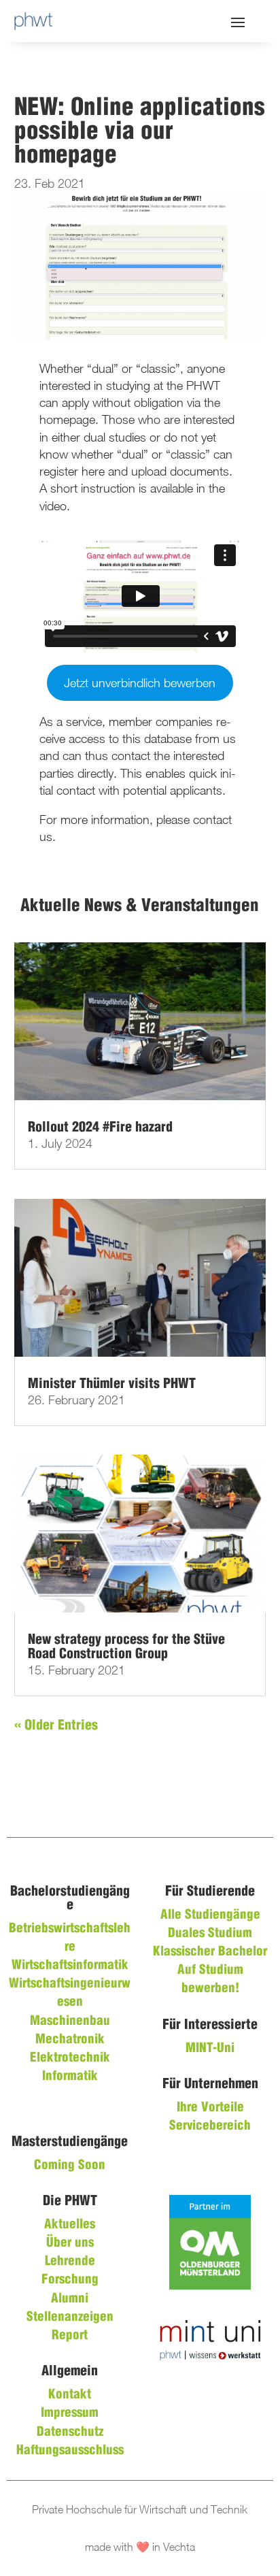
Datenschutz (70, 2432)
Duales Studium (210, 1934)
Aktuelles (70, 2225)
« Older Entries (56, 1726)
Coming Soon (70, 2166)
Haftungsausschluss (70, 2451)
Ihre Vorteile (210, 2108)
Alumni (70, 2299)
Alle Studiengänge (210, 1915)
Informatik (70, 2077)
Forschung (70, 2280)
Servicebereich (210, 2126)
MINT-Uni (210, 2049)
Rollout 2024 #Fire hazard (100, 1128)
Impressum (70, 2413)
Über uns (70, 2243)
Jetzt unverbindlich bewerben (140, 683)
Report (70, 2336)
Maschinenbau (70, 2021)
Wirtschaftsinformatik (70, 1966)
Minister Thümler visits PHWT (112, 1384)
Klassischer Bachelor (210, 1952)
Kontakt (70, 2395)
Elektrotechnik (70, 2058)
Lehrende (70, 2262)
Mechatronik (70, 2040)
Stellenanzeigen (70, 2317)
